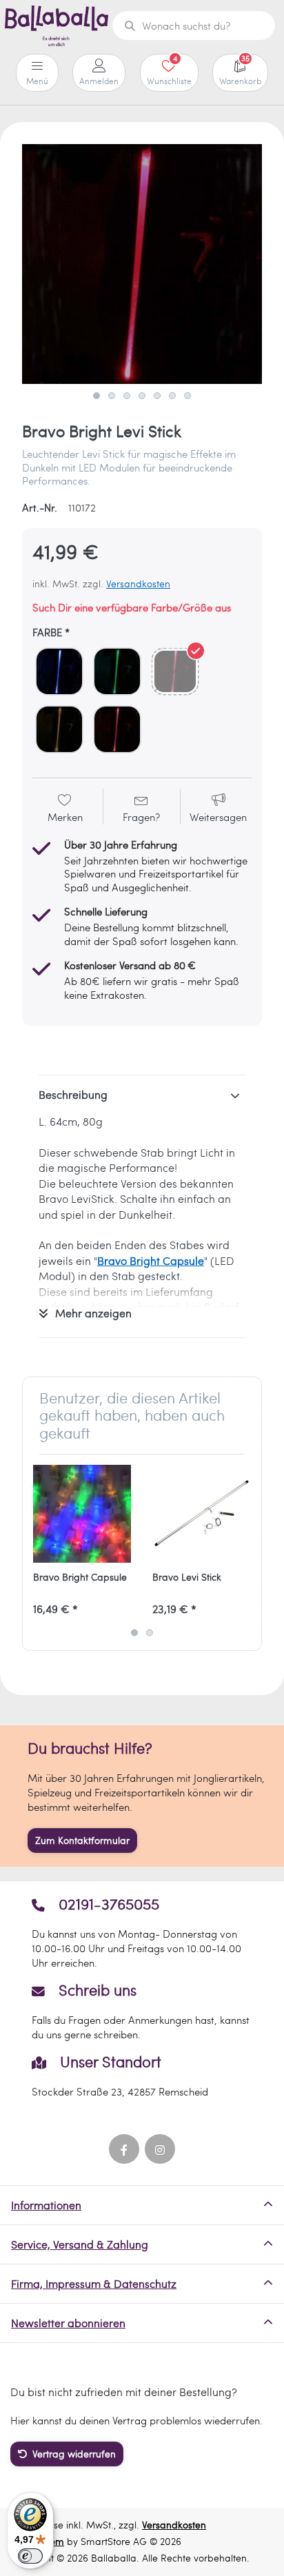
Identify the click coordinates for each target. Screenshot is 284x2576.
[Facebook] (124, 2149)
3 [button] (127, 396)
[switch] (30, 2556)
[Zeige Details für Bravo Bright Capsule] (82, 1514)
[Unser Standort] (142, 2076)
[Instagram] (160, 2149)
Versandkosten (138, 584)
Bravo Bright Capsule (151, 1260)
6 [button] (172, 396)
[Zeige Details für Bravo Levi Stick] (201, 1514)
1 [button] (97, 396)
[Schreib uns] (142, 2011)
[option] (142, 264)
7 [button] (187, 396)
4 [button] (142, 396)
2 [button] (112, 396)
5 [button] (157, 396)
